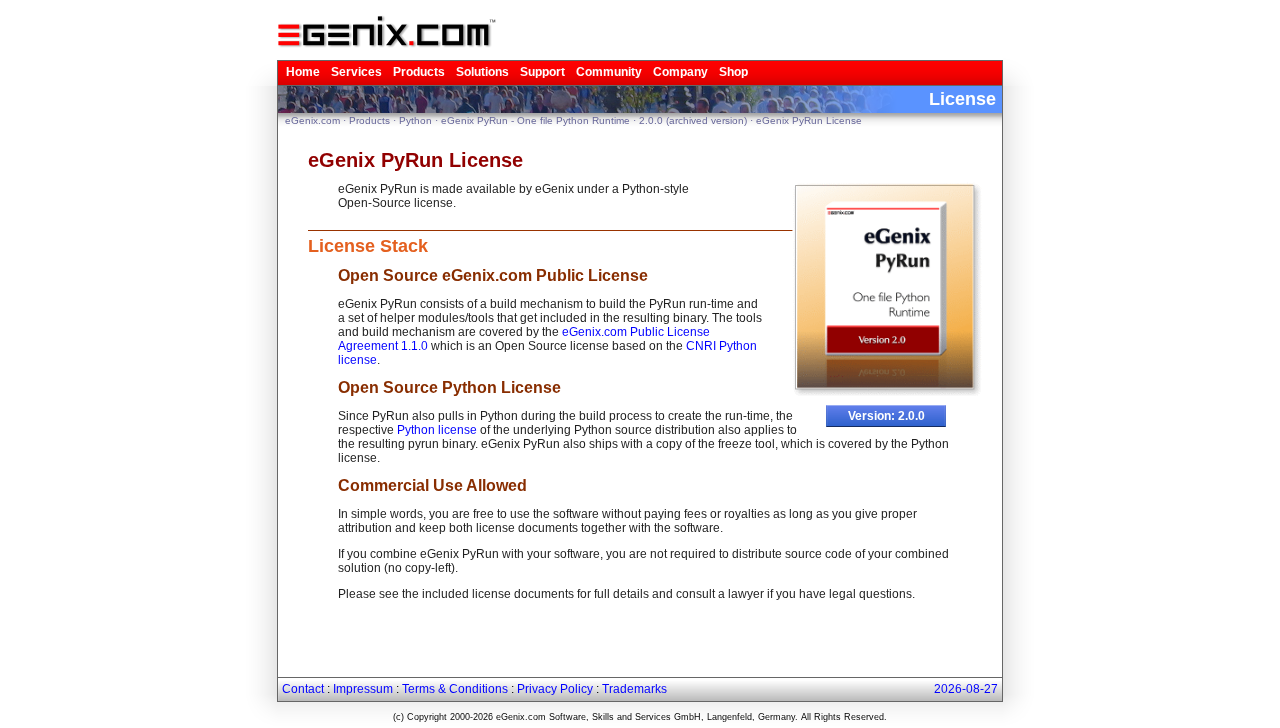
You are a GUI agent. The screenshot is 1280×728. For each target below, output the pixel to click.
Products (419, 72)
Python (415, 120)
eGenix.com (312, 120)
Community (609, 72)
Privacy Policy (555, 689)
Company (680, 72)
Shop (733, 72)
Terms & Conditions (455, 689)
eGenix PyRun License (809, 120)
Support (542, 72)
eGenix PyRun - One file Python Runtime (535, 120)
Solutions (482, 72)
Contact (303, 689)
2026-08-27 (966, 689)
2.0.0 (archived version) (693, 120)
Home (303, 72)
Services (356, 72)
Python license (437, 430)
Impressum (363, 689)
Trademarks (634, 689)
